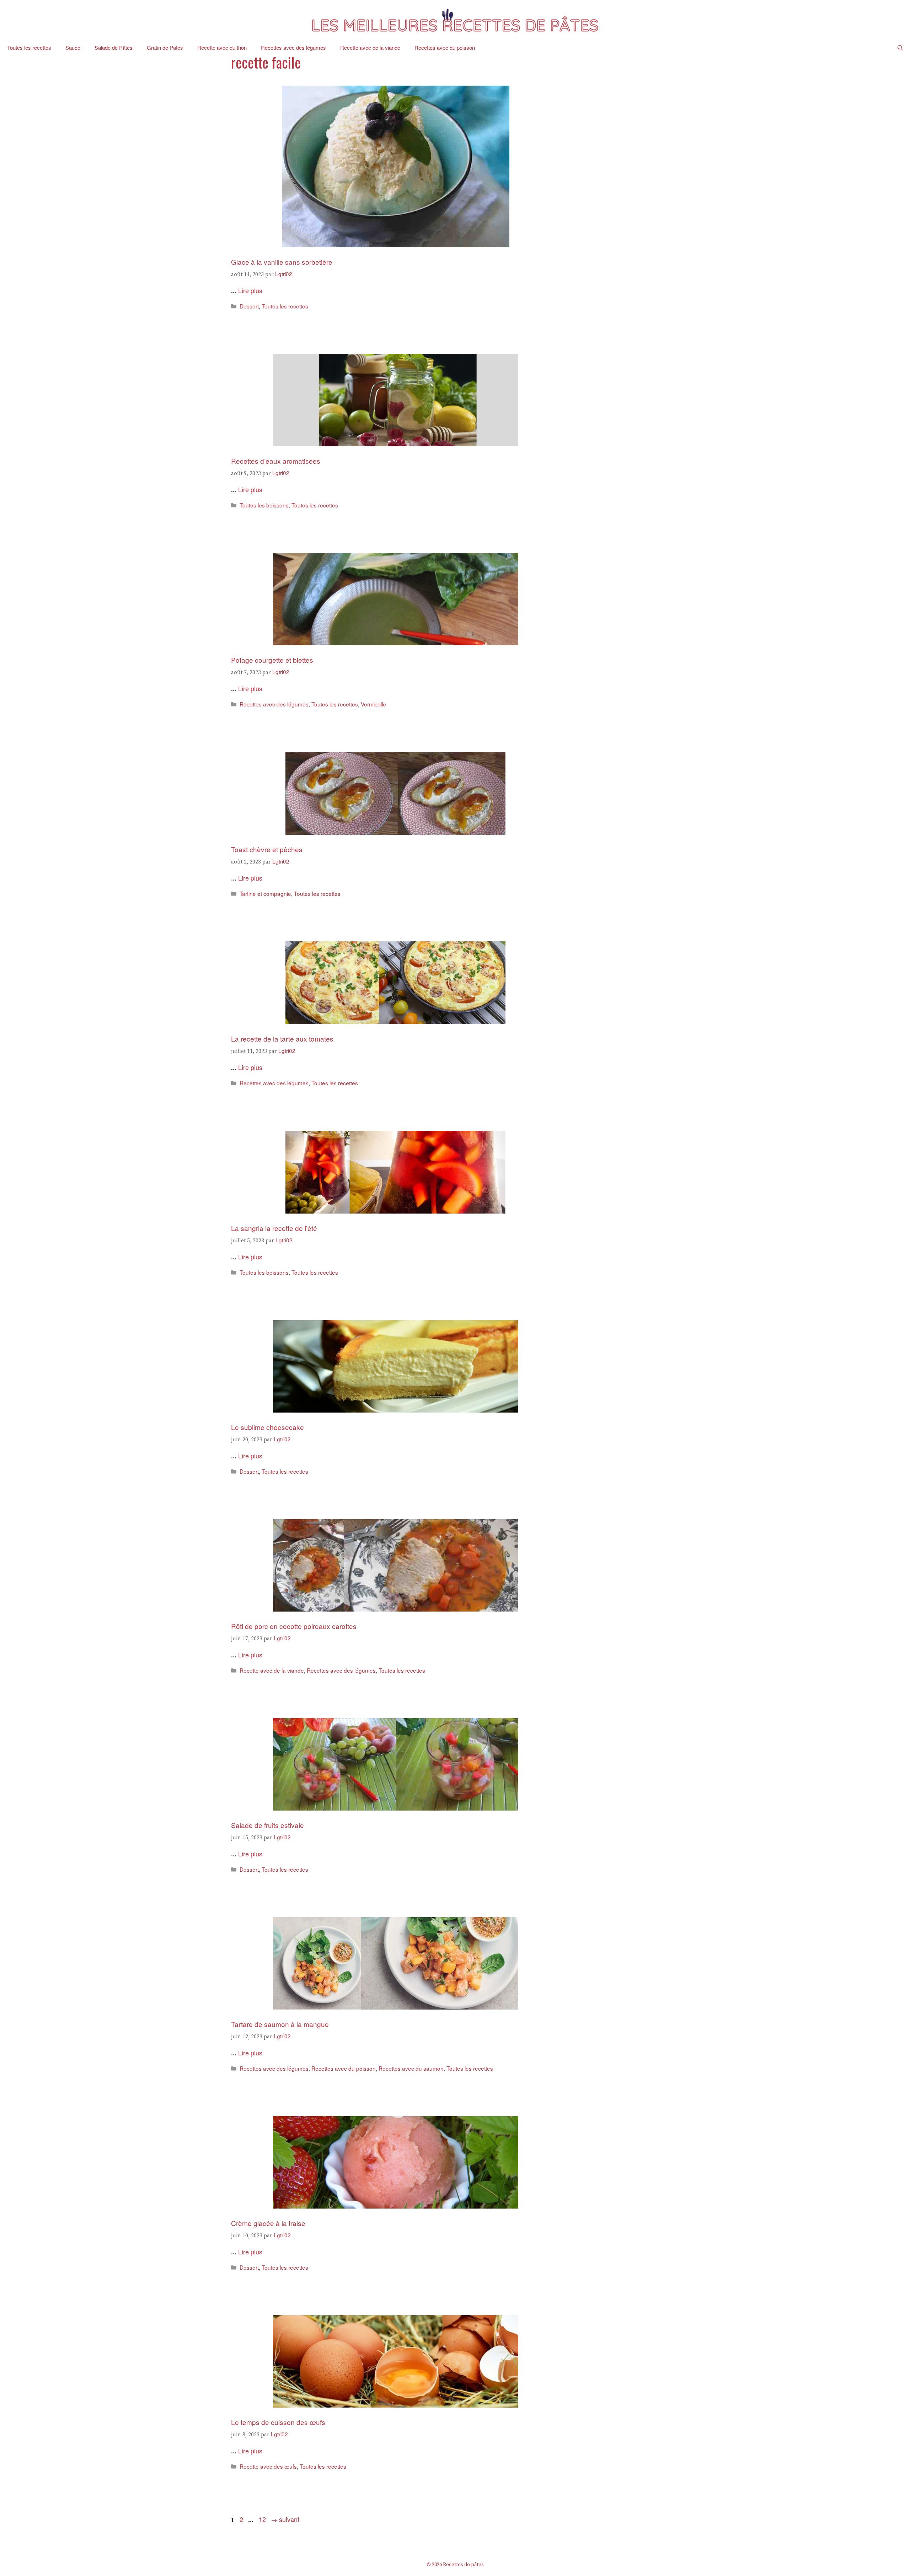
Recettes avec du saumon (411, 2068)
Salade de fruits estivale (267, 1825)
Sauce (73, 47)
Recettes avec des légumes (293, 47)
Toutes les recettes (29, 47)
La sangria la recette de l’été (274, 1228)
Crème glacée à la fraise (268, 2223)
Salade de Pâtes (114, 47)
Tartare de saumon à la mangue (280, 2024)
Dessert (249, 306)
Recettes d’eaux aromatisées (276, 461)
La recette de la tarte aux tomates (283, 1039)
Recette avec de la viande (370, 47)
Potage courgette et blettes (272, 660)
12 (263, 2519)
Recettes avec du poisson (445, 47)
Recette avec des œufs (268, 2466)
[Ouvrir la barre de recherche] (900, 48)
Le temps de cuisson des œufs (278, 2422)
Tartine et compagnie (265, 893)
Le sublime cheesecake (267, 1427)
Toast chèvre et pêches (267, 849)
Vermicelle (373, 704)
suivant (285, 2519)
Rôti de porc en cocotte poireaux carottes (294, 1626)
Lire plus (250, 290)
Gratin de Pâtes (165, 47)
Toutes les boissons (264, 505)
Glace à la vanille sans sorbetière (282, 262)
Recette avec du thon (222, 47)
